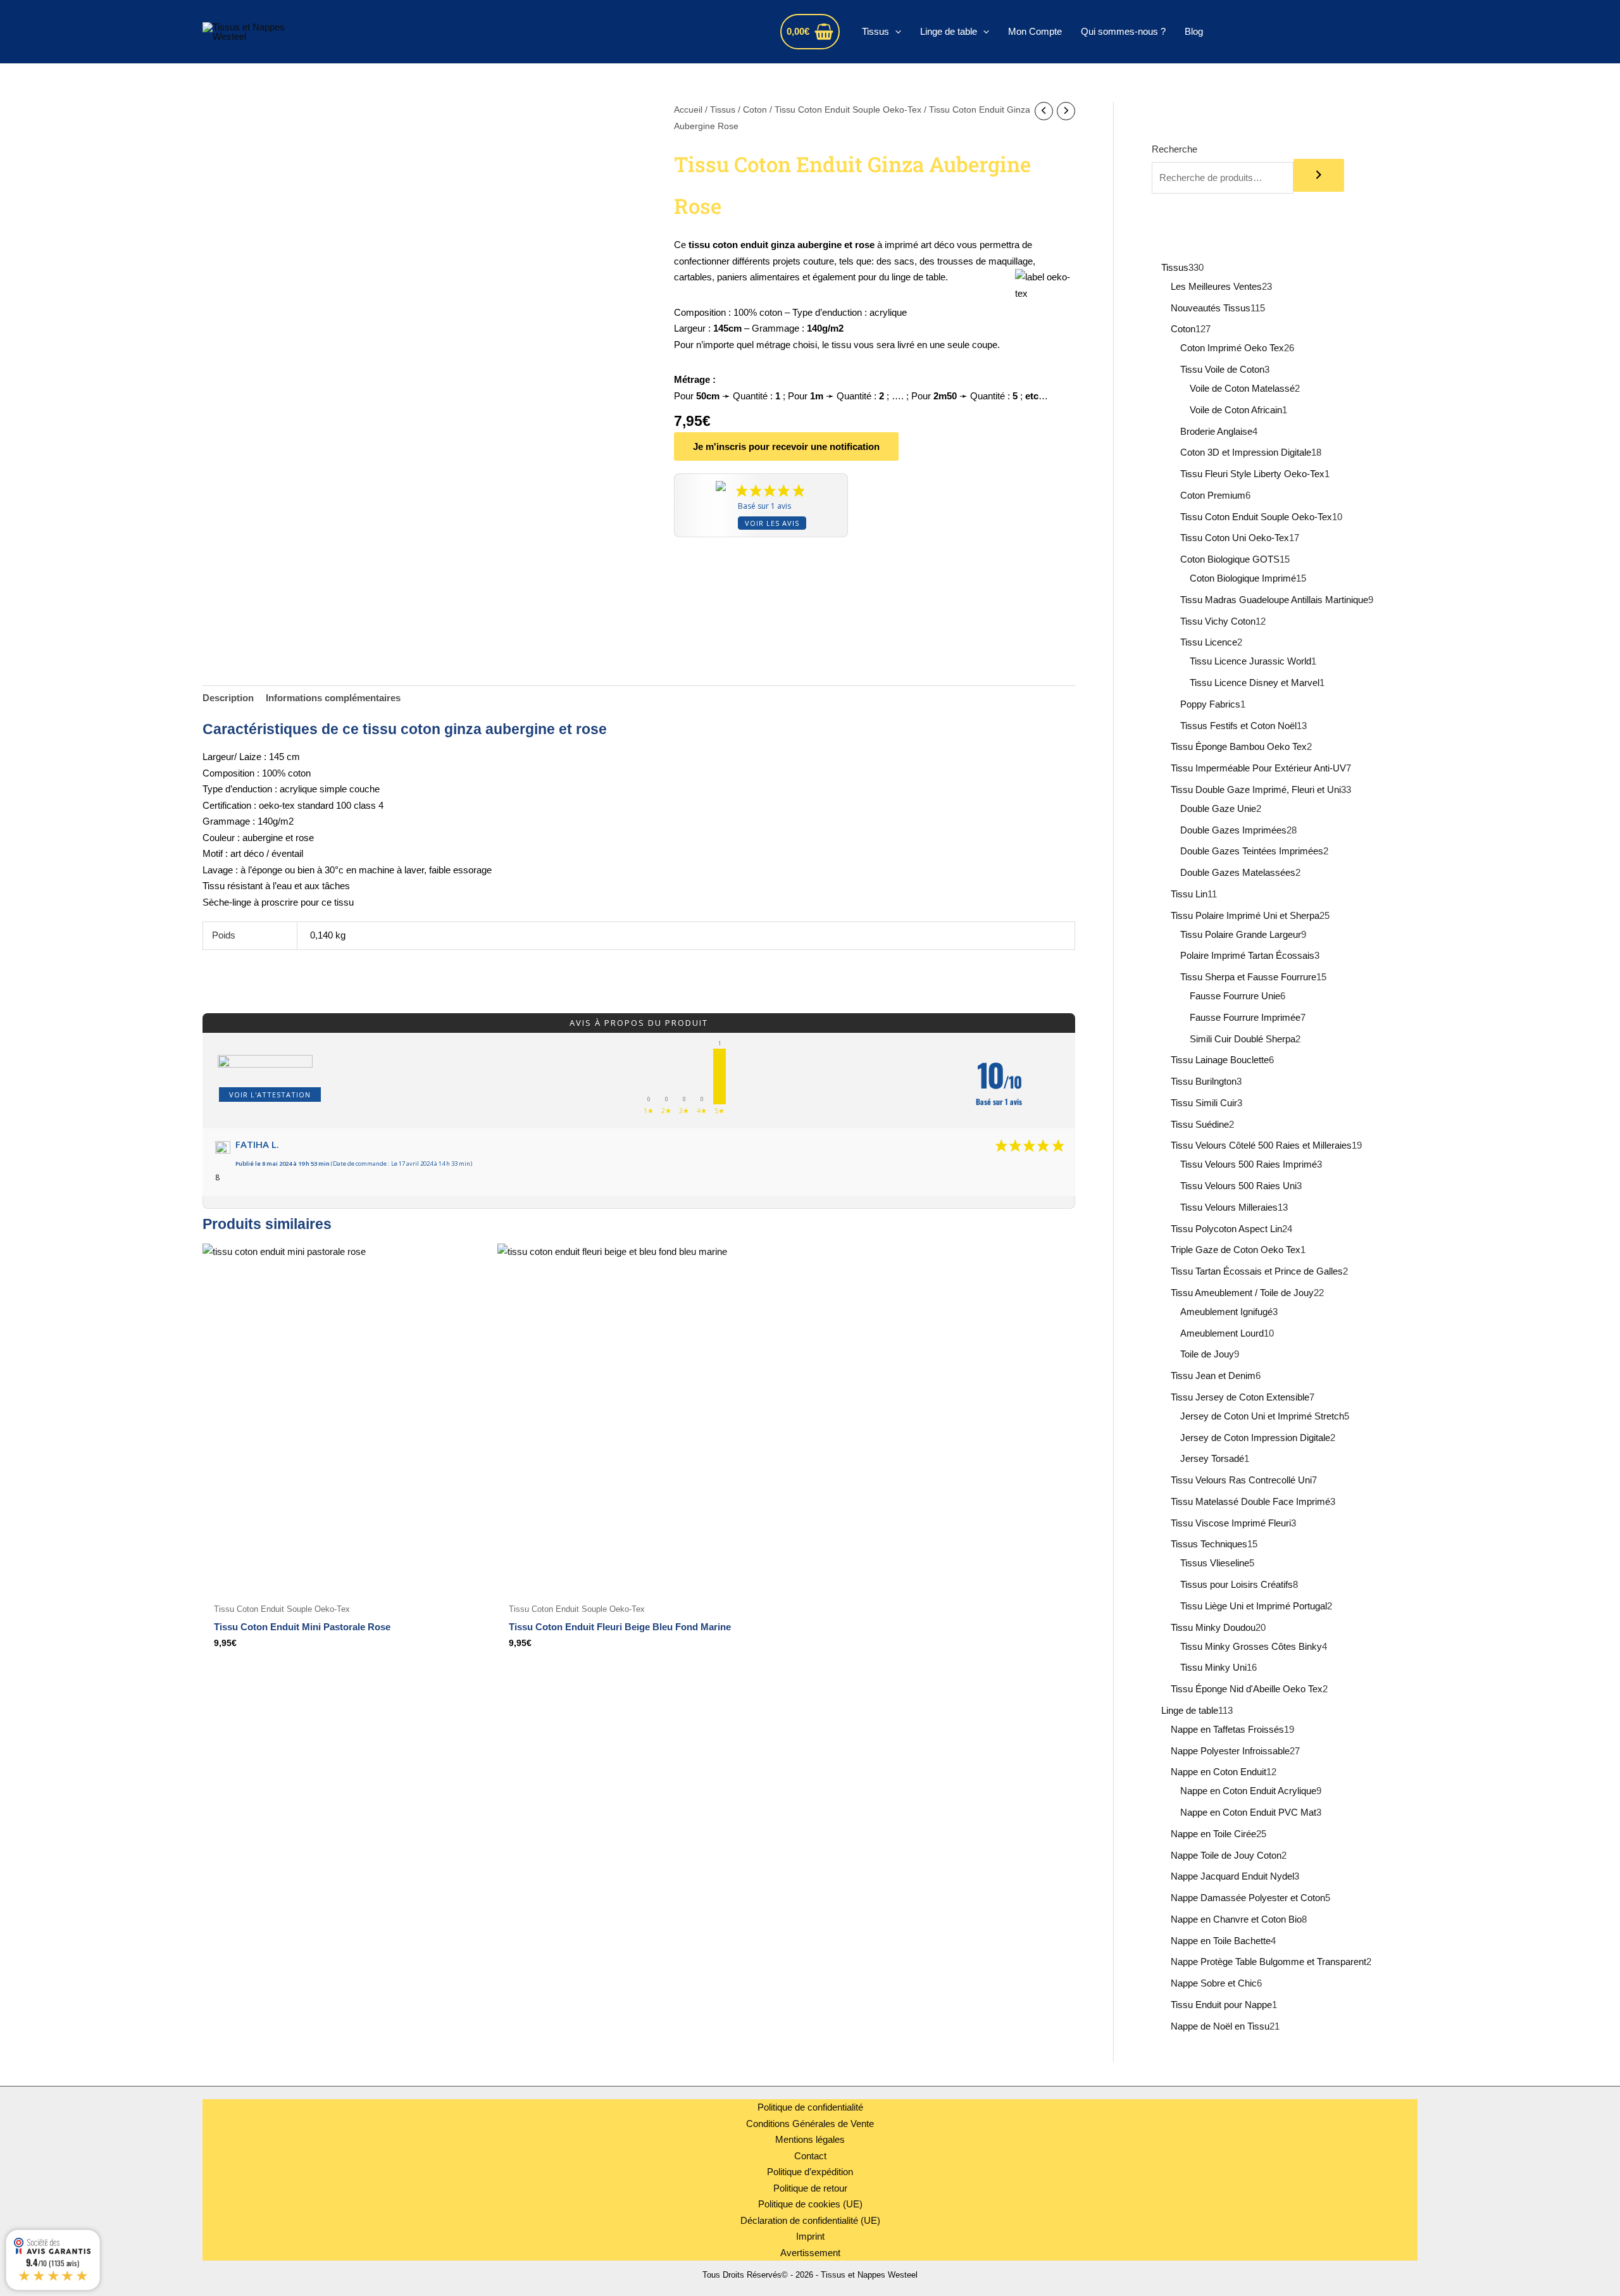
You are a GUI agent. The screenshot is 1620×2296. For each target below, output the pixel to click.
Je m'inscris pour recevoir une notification (786, 446)
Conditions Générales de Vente (810, 2124)
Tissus (875, 31)
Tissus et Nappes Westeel (436, 31)
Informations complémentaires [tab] (333, 698)
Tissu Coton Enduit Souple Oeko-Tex (848, 110)
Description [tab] (228, 698)
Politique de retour (810, 2188)
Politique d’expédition (810, 2172)
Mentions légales (810, 2139)
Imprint (810, 2236)
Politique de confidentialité (810, 2107)
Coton (755, 110)
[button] (895, 32)
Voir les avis (772, 523)
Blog (1194, 31)
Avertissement (810, 2253)
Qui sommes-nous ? (1123, 31)
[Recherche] (1319, 175)
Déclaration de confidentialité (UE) (810, 2220)
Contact (810, 2156)
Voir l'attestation (270, 1095)
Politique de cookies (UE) (810, 2204)
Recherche (1174, 149)
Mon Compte (1035, 31)
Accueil (688, 110)
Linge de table (949, 31)
